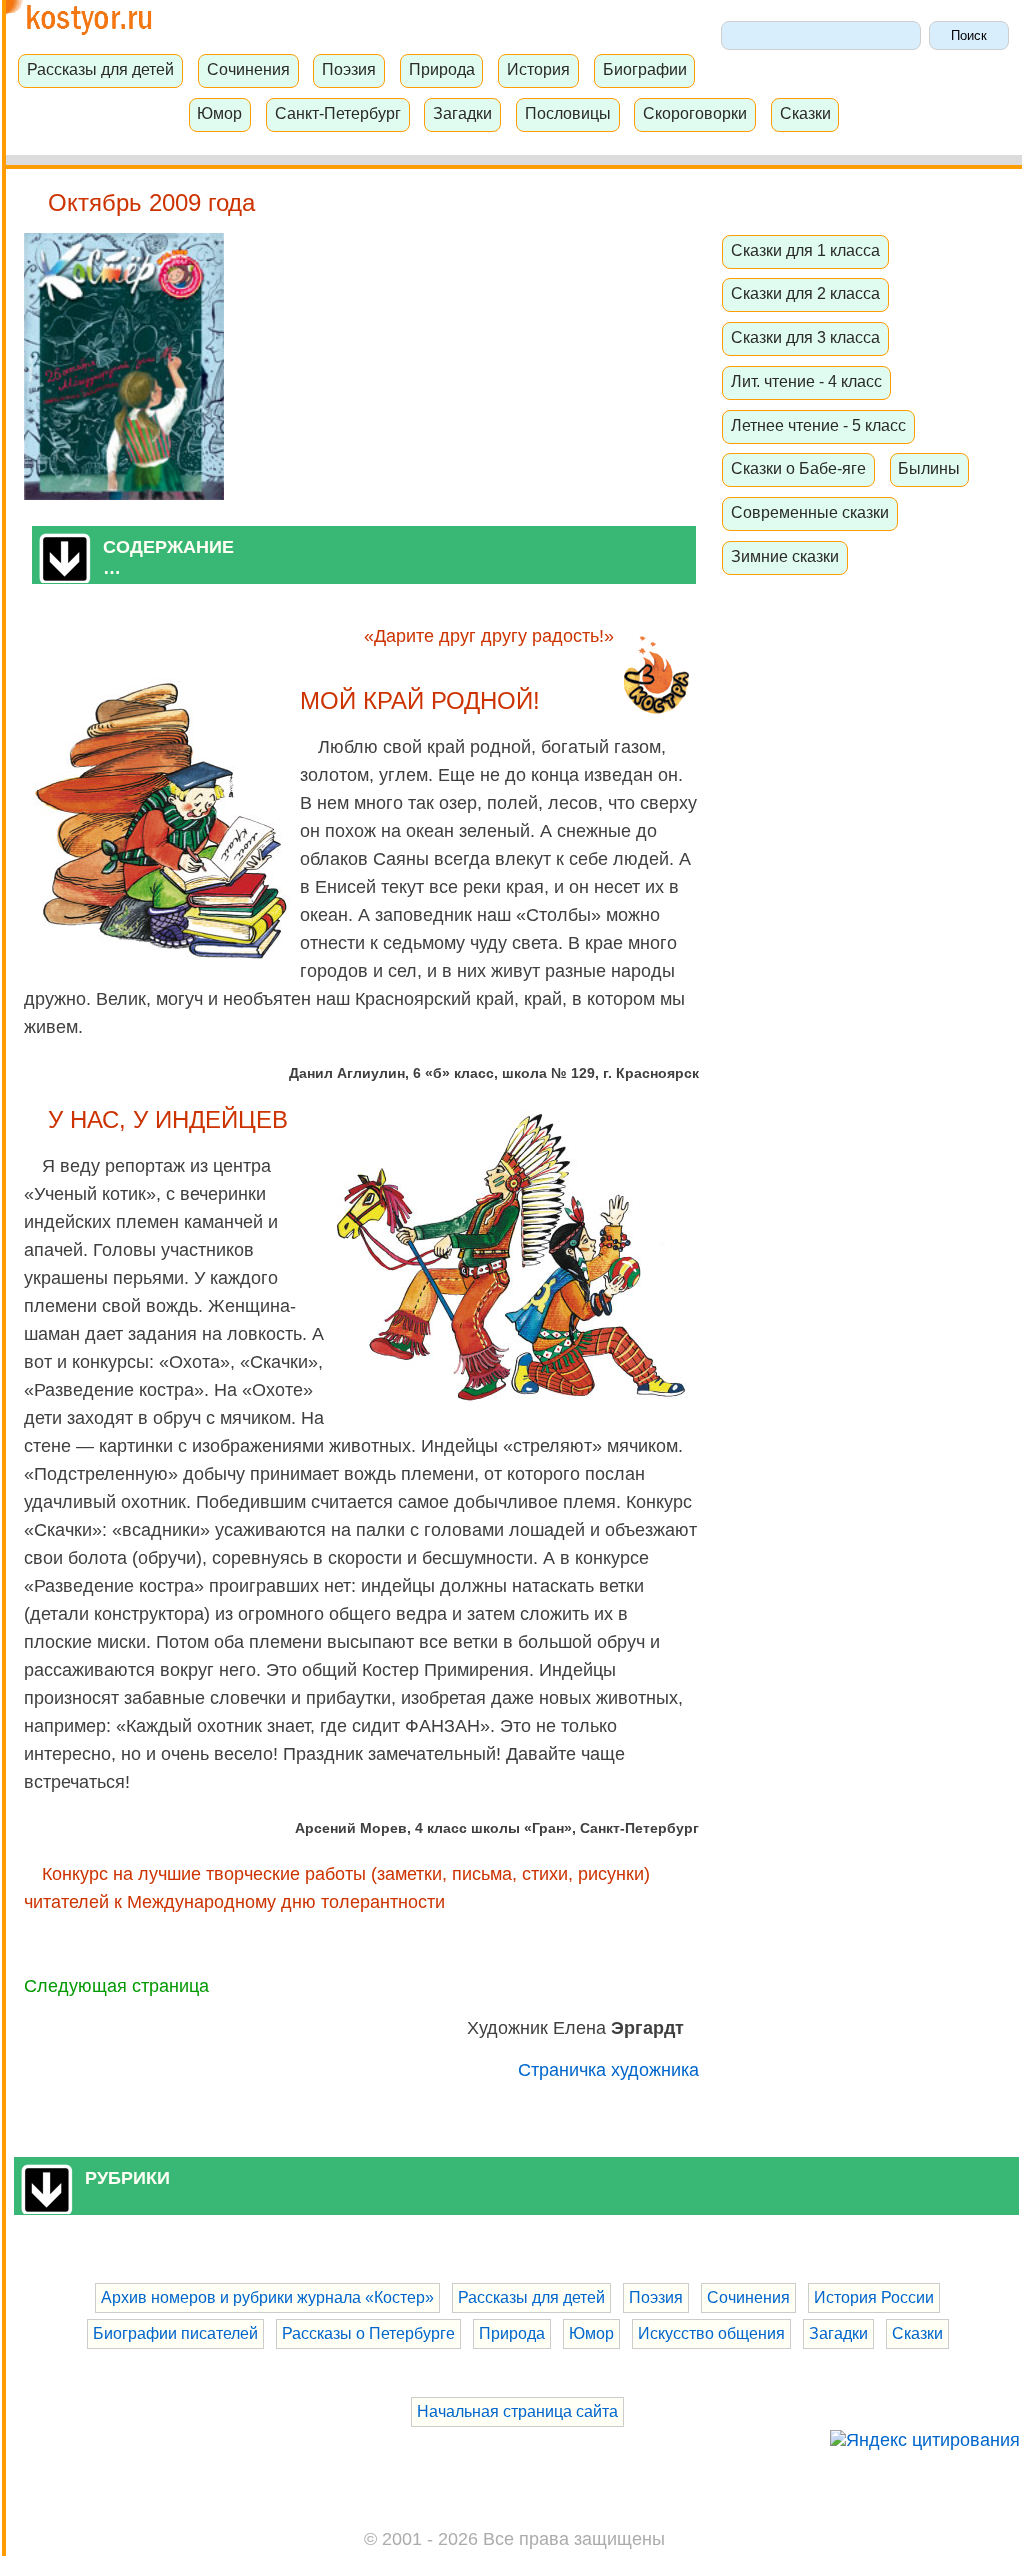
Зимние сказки (785, 556)
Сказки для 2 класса (805, 293)
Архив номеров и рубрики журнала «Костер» (267, 2297)
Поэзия (349, 69)
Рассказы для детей (100, 69)
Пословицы (568, 113)
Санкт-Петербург (338, 113)
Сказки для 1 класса (805, 250)
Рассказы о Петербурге (368, 2333)
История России (874, 2297)
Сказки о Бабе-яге (798, 468)
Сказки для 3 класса (805, 337)
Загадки (462, 113)
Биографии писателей (175, 2333)
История (538, 69)
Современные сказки (810, 512)
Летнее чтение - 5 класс (818, 425)
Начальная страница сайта (517, 2411)
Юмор (219, 113)
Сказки (805, 113)
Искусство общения (711, 2333)
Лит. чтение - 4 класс (806, 381)
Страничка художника (608, 2070)
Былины (929, 468)
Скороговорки (695, 113)
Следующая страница (116, 1986)
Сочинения (248, 69)
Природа (442, 69)
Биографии (645, 69)
